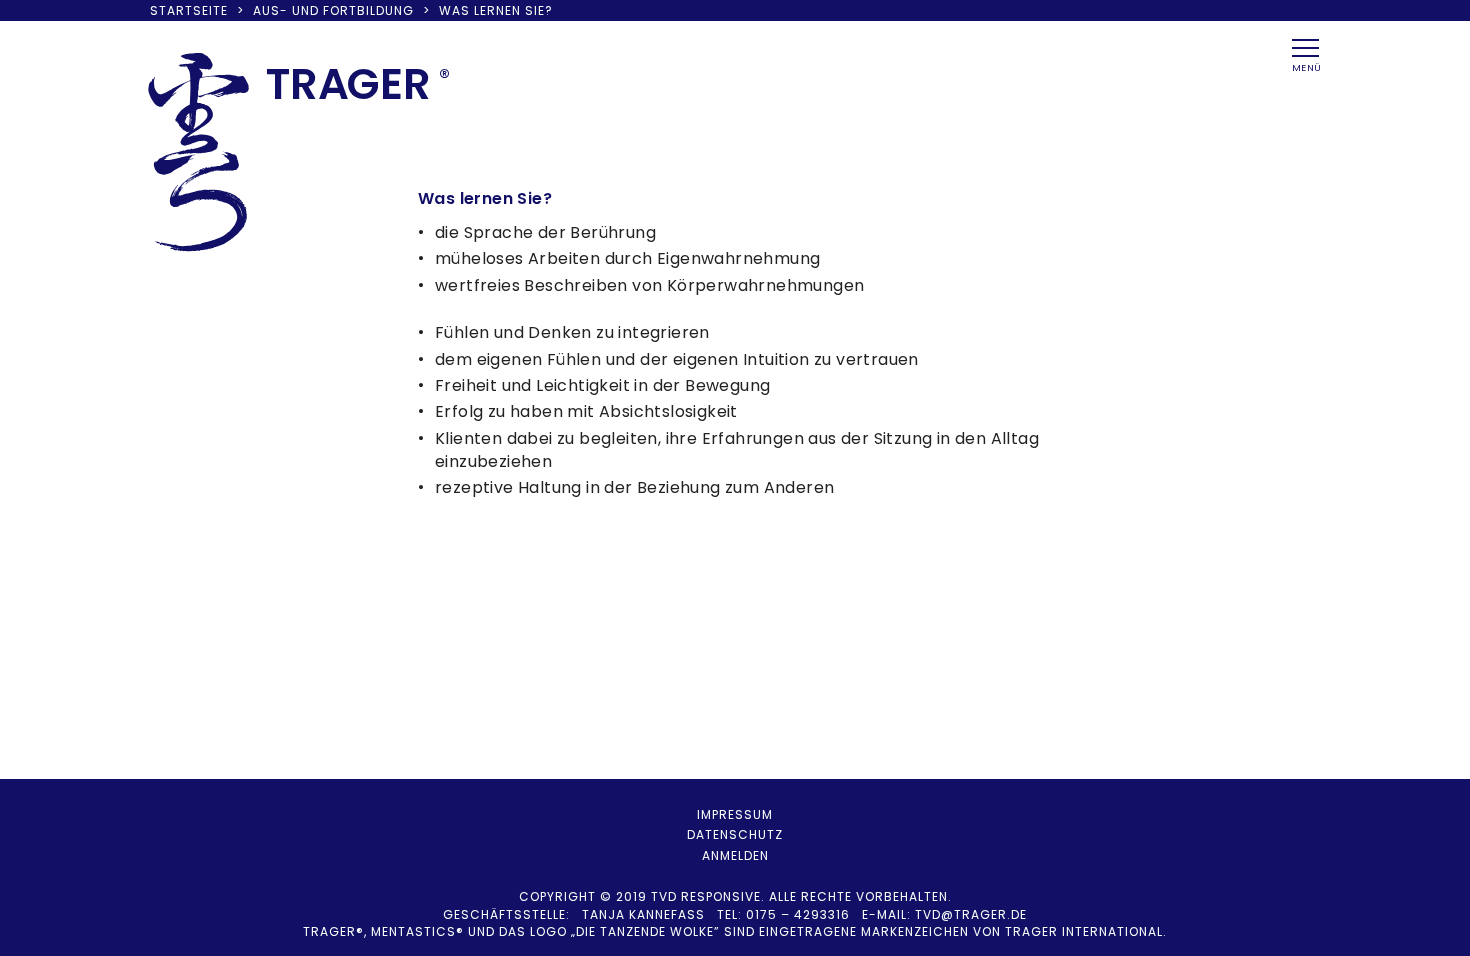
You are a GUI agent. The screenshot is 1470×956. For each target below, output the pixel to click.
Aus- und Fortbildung (333, 10)
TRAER (348, 84)
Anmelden (735, 855)
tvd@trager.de (971, 914)
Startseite (189, 10)
